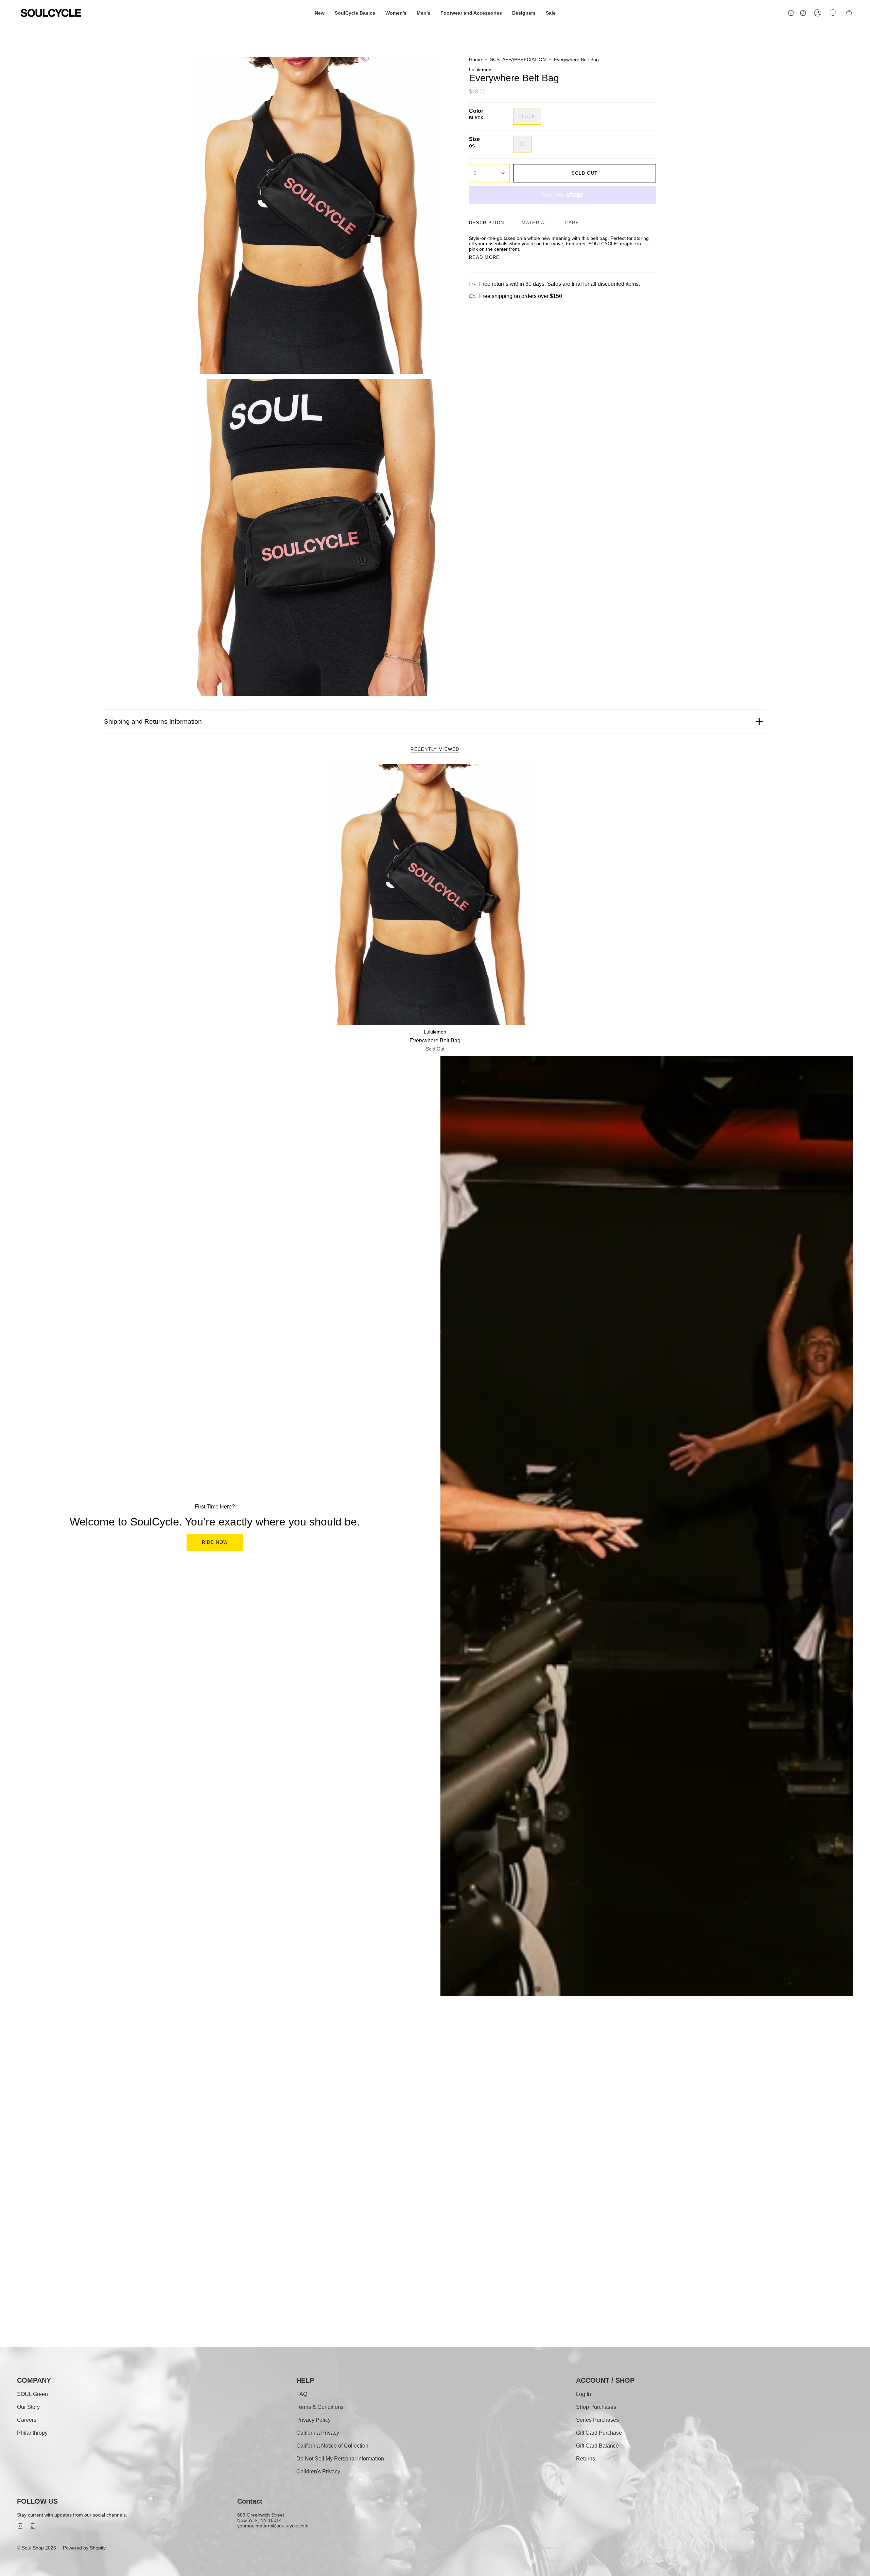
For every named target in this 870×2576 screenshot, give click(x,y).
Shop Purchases (596, 2407)
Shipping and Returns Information (153, 721)
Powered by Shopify (84, 2548)
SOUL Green (32, 2394)
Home (475, 59)
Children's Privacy (318, 2472)
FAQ (302, 2394)
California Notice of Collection (332, 2446)
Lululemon (480, 70)
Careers (27, 2420)
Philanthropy (32, 2433)
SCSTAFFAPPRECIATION (518, 59)
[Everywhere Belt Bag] (435, 895)
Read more (484, 257)
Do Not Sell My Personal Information (340, 2459)
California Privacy (318, 2433)
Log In (584, 2394)
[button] (320, 13)
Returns (586, 2459)
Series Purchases (597, 2420)
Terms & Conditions (320, 2407)
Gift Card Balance (597, 2446)
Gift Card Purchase (599, 2433)
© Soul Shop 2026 (37, 2548)
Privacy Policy (314, 2420)
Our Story (28, 2407)
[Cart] (849, 13)
